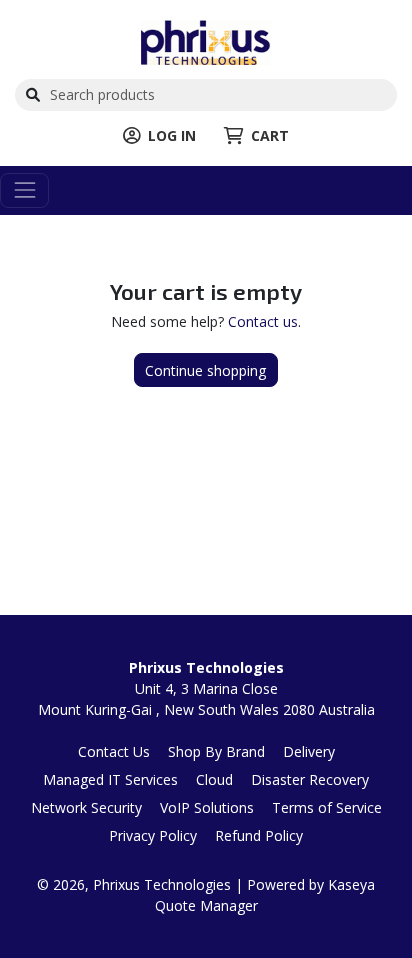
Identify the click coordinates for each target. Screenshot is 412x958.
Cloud (214, 779)
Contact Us (114, 751)
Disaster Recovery (310, 779)
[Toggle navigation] (24, 190)
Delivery (309, 751)
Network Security (86, 807)
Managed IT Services (110, 779)
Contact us (263, 321)
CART (270, 135)
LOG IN (172, 135)
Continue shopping (205, 370)
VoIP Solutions (207, 807)
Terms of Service (327, 807)
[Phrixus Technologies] (206, 40)
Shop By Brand (216, 751)
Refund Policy (259, 835)
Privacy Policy (153, 835)
